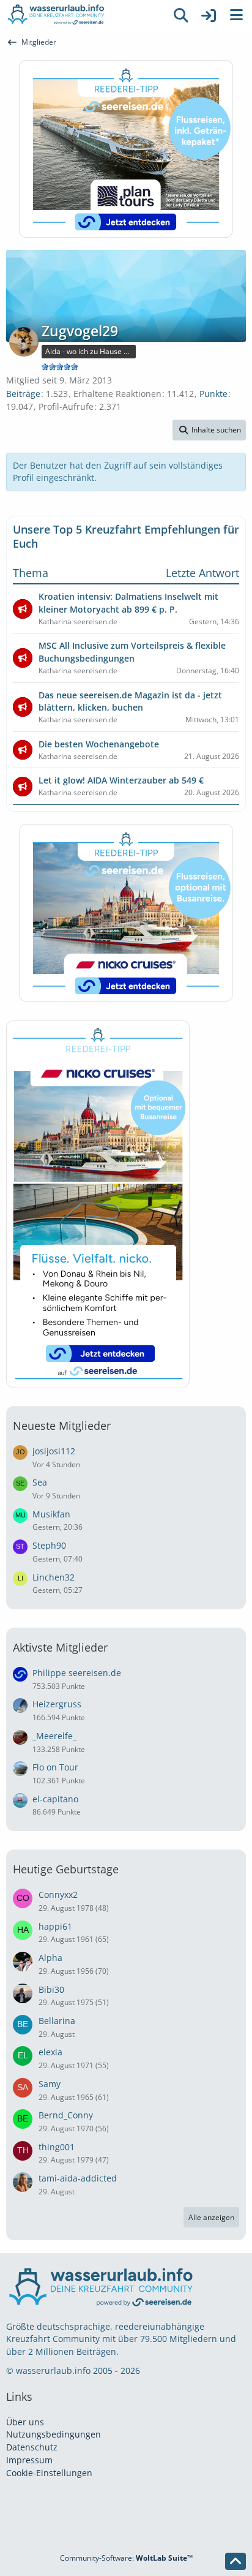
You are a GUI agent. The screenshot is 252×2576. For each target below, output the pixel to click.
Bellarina (57, 2021)
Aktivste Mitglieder (60, 1647)
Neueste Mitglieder (62, 1426)
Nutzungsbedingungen (54, 2434)
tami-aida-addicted (78, 2178)
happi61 (55, 1926)
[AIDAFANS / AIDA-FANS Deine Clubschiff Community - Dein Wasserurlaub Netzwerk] (83, 15)
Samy (50, 2084)
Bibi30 (51, 1989)
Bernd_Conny (66, 2115)
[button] (209, 430)
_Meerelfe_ (54, 1736)
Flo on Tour (55, 1767)
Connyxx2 (58, 1894)
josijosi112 (54, 1451)
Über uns (25, 2422)
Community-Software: (126, 2558)
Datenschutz (32, 2447)
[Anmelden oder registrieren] (209, 15)
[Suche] (181, 15)
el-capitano (55, 1799)
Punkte (213, 394)
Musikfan (51, 1514)
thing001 (57, 2147)
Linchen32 (54, 1577)
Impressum (29, 2460)
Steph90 (49, 1545)
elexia (50, 2052)
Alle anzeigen (211, 2217)
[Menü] (236, 15)
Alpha (50, 1958)
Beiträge (23, 394)
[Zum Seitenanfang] (235, 2561)
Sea (40, 1482)
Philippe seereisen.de (77, 1673)
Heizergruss (57, 1704)
